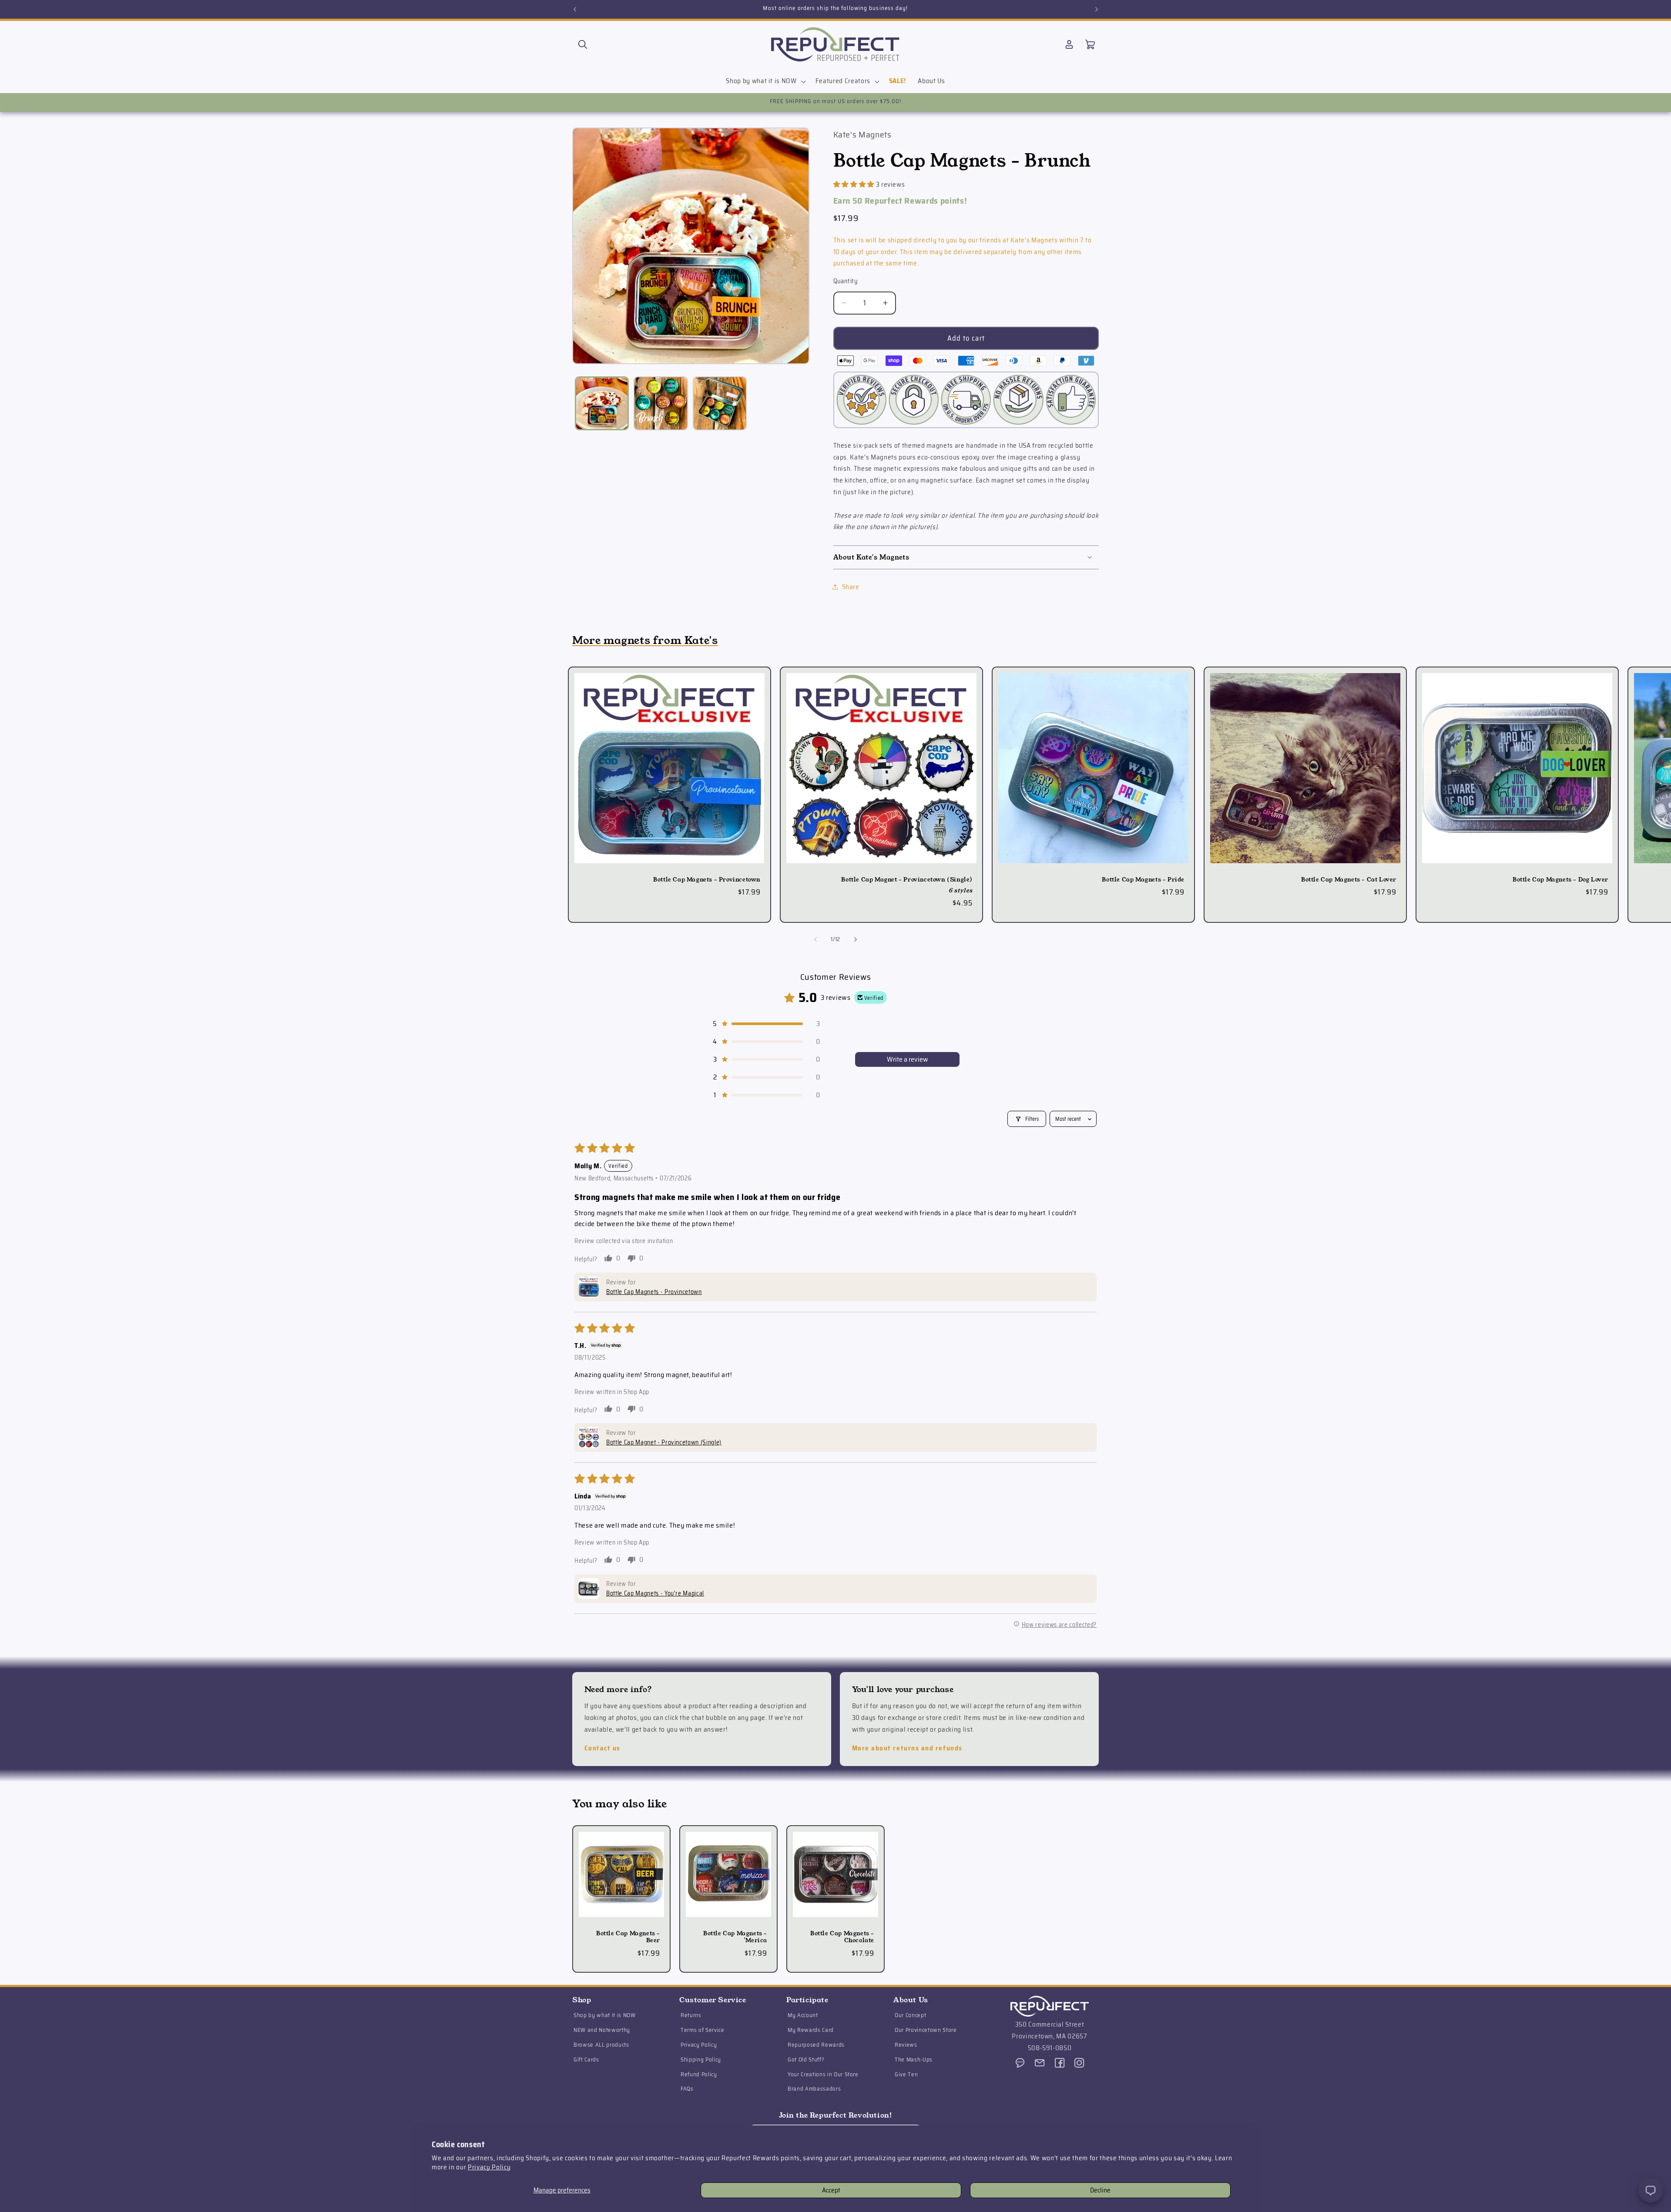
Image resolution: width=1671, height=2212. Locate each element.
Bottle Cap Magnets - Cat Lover (1349, 880)
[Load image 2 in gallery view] (661, 404)
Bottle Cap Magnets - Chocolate (842, 1937)
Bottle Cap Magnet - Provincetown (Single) (907, 880)
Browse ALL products (601, 2045)
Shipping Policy (701, 2060)
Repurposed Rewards (816, 2045)
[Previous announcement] (575, 9)
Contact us (602, 1748)
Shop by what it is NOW (605, 2016)
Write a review (908, 1059)
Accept (831, 2190)
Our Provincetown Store (926, 2030)
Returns (691, 2016)
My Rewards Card (811, 2030)
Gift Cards (586, 2060)
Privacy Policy (489, 2167)
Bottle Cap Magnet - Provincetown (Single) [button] (664, 1442)
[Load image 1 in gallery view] (602, 404)
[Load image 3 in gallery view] (720, 404)
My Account (803, 2016)
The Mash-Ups (914, 2060)
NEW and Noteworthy (602, 2030)
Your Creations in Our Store (823, 2074)
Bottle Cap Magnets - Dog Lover (1560, 880)
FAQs (687, 2089)
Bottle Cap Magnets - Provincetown (707, 880)
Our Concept (910, 2016)
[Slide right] (856, 939)
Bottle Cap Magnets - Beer (628, 1937)
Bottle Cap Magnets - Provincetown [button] (654, 1292)
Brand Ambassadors (814, 2089)
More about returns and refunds (907, 1748)
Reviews (906, 2045)
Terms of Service (703, 2030)
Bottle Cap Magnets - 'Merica (735, 1937)
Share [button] (851, 587)
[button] (583, 44)
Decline (1100, 2190)
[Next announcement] (1097, 9)
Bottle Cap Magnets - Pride (1143, 880)
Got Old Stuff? (806, 2060)
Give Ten (906, 2074)
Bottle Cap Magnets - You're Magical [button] (655, 1593)
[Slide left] (815, 939)
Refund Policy (699, 2074)
